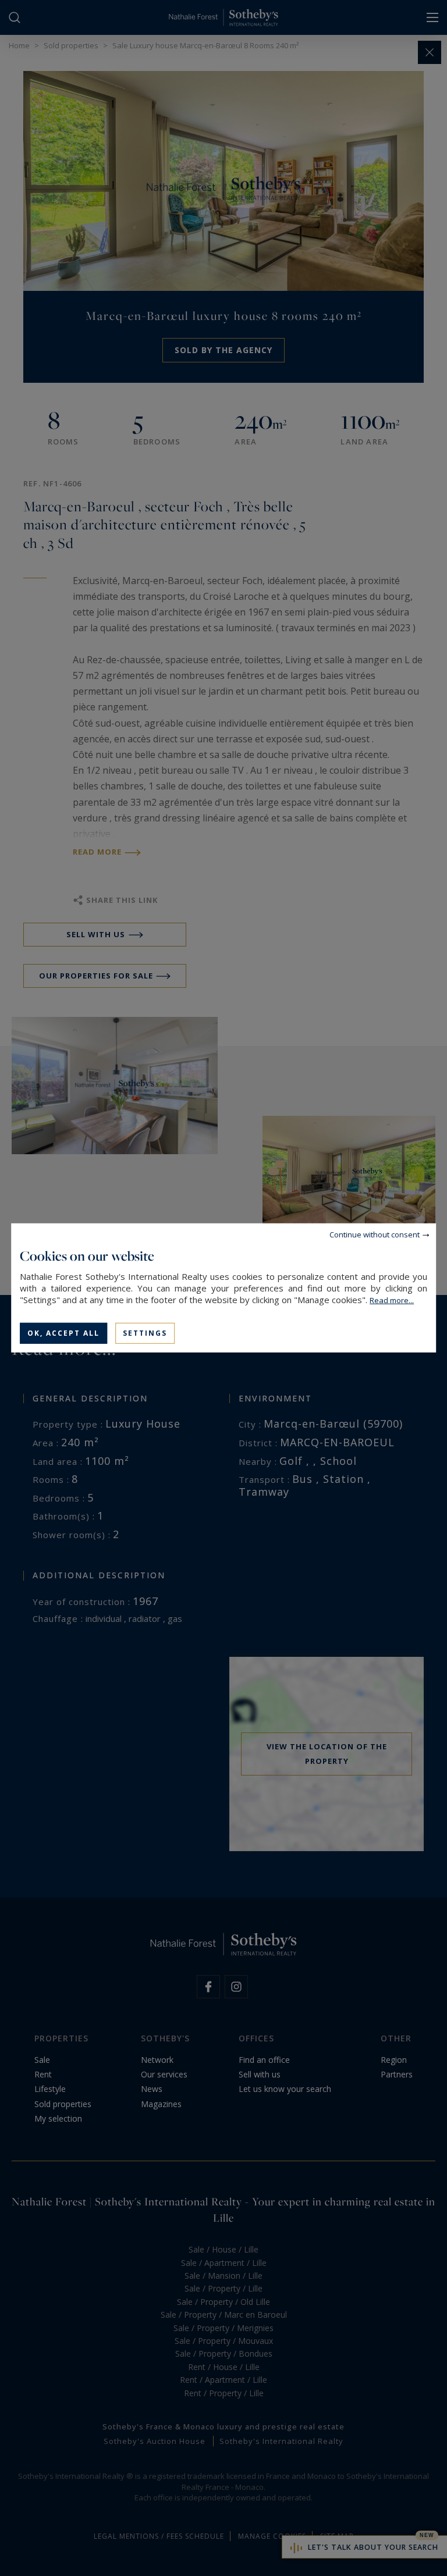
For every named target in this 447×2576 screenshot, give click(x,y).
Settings (145, 1333)
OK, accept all (63, 1333)
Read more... (392, 1300)
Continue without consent (375, 1234)
